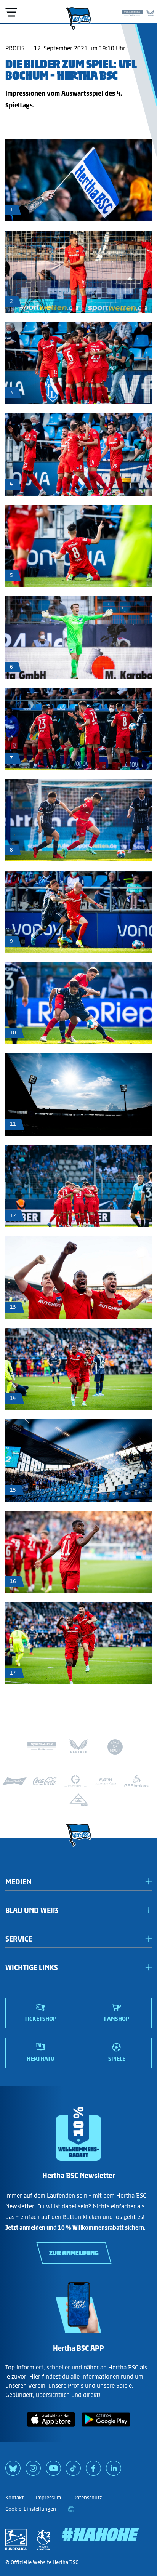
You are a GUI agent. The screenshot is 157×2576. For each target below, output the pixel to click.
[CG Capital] (75, 1781)
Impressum (48, 2498)
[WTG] (78, 1800)
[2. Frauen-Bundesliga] (43, 2539)
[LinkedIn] (114, 2471)
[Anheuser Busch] (14, 1781)
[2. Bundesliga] (16, 2539)
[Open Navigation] (11, 12)
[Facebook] (93, 2471)
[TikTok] (73, 2471)
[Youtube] (53, 2471)
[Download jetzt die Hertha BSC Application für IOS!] (51, 2428)
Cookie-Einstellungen (31, 2509)
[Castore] (150, 11)
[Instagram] (33, 2471)
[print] (71, 2509)
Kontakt (14, 2498)
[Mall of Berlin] (115, 1748)
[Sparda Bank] (132, 11)
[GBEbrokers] (136, 1781)
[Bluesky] (13, 2471)
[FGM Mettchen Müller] (106, 1781)
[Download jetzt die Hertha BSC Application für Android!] (106, 2428)
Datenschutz (87, 2498)
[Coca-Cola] (45, 1781)
